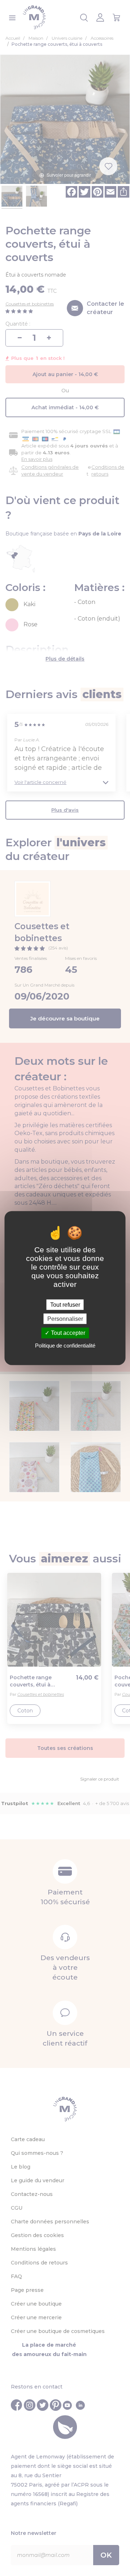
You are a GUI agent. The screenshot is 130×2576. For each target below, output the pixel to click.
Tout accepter (67, 1333)
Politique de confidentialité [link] (65, 1345)
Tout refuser (65, 1305)
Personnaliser (65, 1319)
